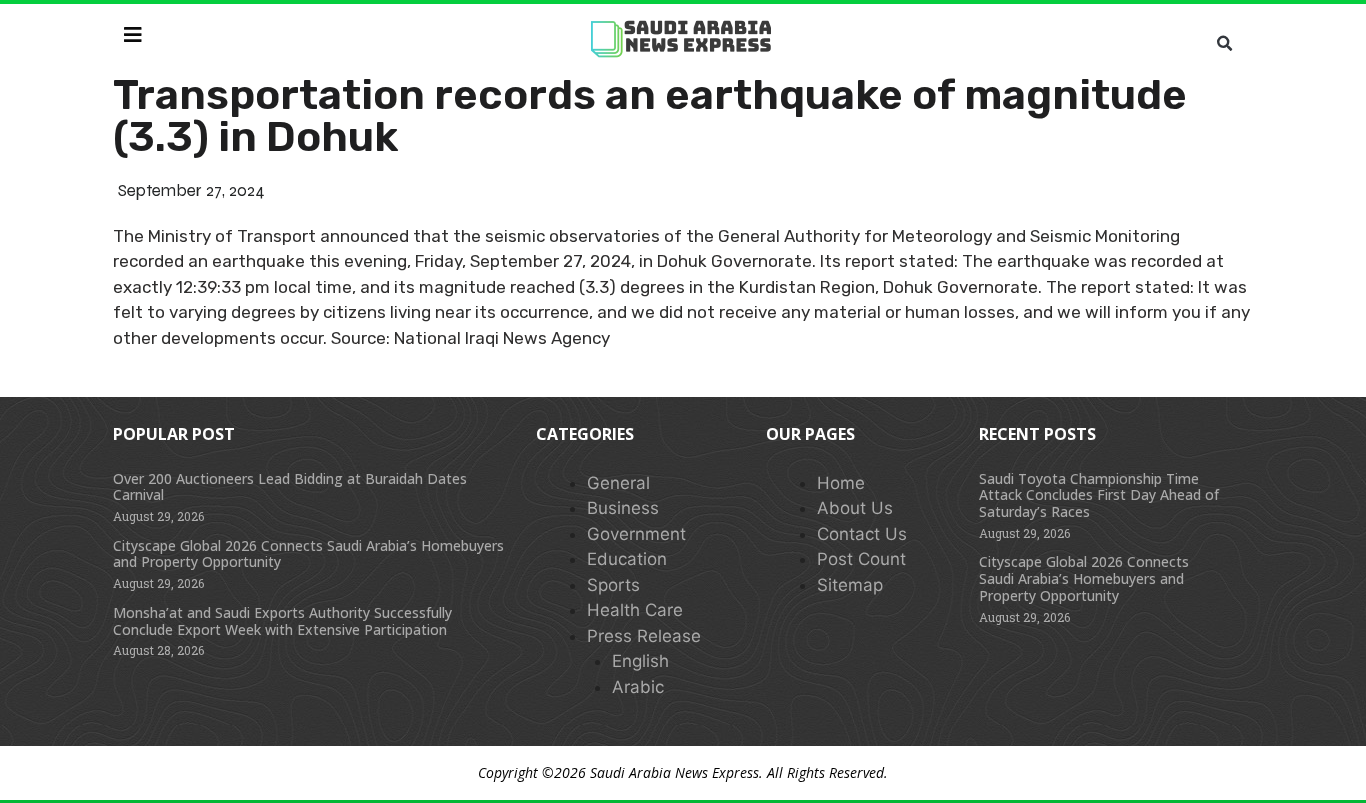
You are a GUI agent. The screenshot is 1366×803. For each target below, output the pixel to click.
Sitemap (850, 585)
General (618, 483)
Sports (613, 585)
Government (636, 534)
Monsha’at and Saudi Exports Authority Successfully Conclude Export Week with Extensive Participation (282, 621)
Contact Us (862, 534)
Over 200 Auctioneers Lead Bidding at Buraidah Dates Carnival (290, 487)
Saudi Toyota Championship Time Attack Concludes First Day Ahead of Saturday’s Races (1099, 495)
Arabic (638, 687)
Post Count (861, 559)
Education (627, 559)
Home (841, 483)
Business (623, 508)
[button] (1224, 44)
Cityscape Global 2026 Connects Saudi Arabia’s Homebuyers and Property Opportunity (308, 554)
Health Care (635, 610)
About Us (855, 508)
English (640, 661)
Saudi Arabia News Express (674, 772)
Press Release (644, 636)
